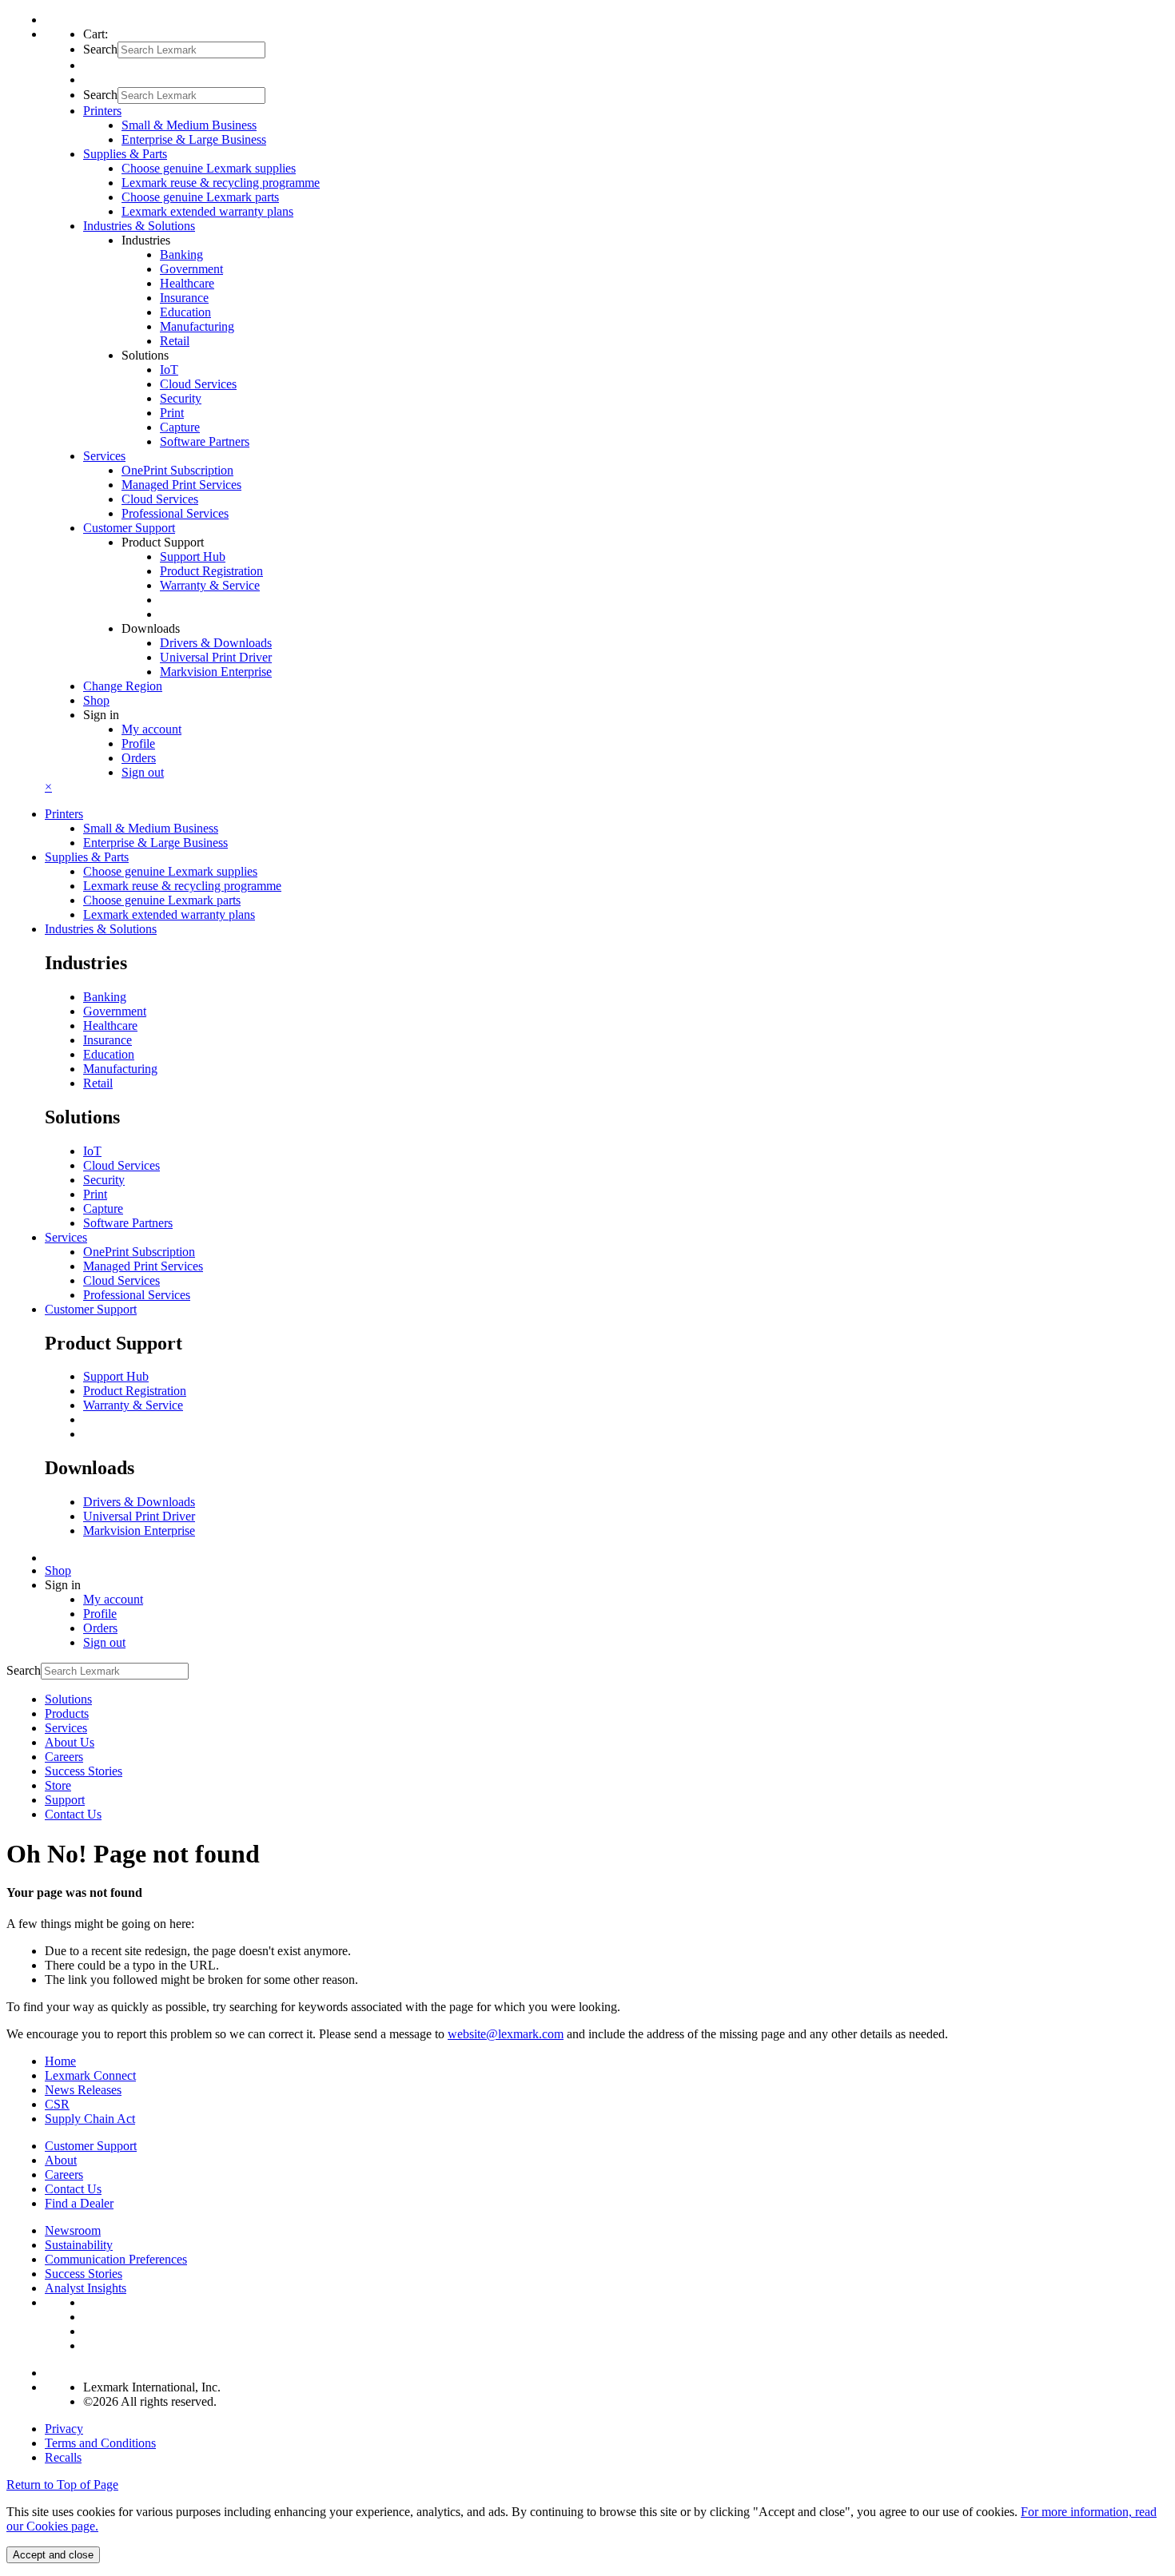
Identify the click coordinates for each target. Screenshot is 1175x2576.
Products (67, 1713)
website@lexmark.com (506, 2034)
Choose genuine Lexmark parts (200, 197)
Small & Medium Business (189, 125)
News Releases (83, 2090)
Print (172, 413)
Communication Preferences (116, 2259)
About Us (70, 1742)
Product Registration (211, 571)
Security (181, 398)
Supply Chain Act (90, 2119)
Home (60, 2061)
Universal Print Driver (216, 657)
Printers (64, 814)
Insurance (184, 298)
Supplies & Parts (87, 857)
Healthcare (187, 283)
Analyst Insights (86, 2288)
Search (100, 49)
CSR (57, 2104)
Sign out (143, 772)
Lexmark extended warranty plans (207, 211)
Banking (181, 254)
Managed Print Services (181, 485)
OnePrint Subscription (177, 470)
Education (185, 312)
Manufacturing (197, 326)
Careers (64, 1757)
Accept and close (53, 2555)
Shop (96, 700)
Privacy (64, 2429)
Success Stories (84, 1771)
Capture (180, 427)
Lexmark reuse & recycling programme (221, 183)
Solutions (68, 1699)
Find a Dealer (79, 2203)
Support (65, 1800)
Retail (175, 341)
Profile (138, 743)
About (61, 2160)
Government (191, 269)
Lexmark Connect (90, 2075)
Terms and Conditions (100, 2443)
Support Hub (193, 557)
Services (66, 1237)
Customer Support (91, 1309)
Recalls (63, 2457)
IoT (169, 370)
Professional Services (175, 513)
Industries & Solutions (101, 929)
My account (151, 729)
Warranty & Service (210, 585)
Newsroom (73, 2230)
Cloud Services (198, 384)
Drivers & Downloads (216, 643)
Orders (139, 758)
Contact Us (73, 1814)
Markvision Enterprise (216, 672)
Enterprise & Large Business (194, 139)
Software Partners (205, 441)
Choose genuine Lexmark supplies (209, 168)
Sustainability (79, 2245)
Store (58, 1785)
